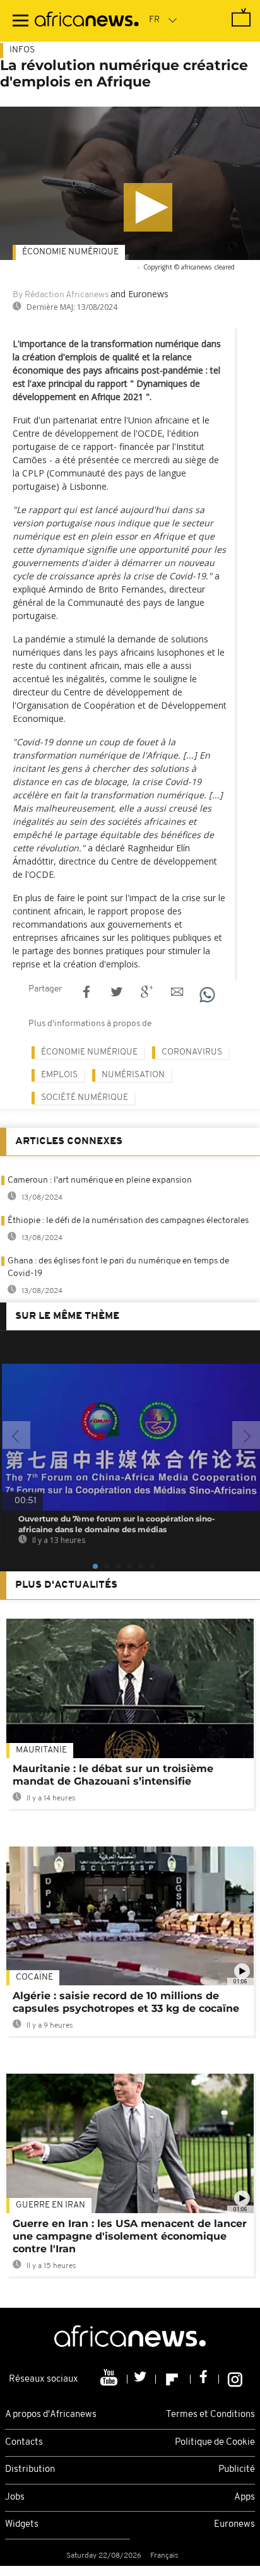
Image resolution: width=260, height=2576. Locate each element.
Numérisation (133, 1075)
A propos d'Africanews (51, 2415)
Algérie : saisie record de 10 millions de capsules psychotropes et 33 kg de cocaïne (126, 2002)
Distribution (30, 2470)
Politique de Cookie (215, 2443)
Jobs (15, 2497)
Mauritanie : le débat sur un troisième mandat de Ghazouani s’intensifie (113, 1775)
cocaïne (34, 1977)
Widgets (22, 2525)
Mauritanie (41, 1750)
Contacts (24, 2443)
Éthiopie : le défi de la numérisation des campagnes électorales (128, 1221)
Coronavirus (192, 1052)
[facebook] (205, 2379)
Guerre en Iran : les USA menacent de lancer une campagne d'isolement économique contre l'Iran (130, 2236)
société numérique (85, 1098)
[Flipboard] (173, 2379)
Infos (22, 50)
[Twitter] (142, 2379)
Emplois (59, 1075)
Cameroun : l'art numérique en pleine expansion (100, 1180)
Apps (245, 2497)
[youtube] (110, 2379)
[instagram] (235, 2379)
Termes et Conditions (210, 2415)
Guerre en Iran (50, 2205)
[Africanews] (87, 21)
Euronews (234, 2525)
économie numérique (70, 252)
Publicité (237, 2470)
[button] (148, 207)
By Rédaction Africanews (61, 295)
